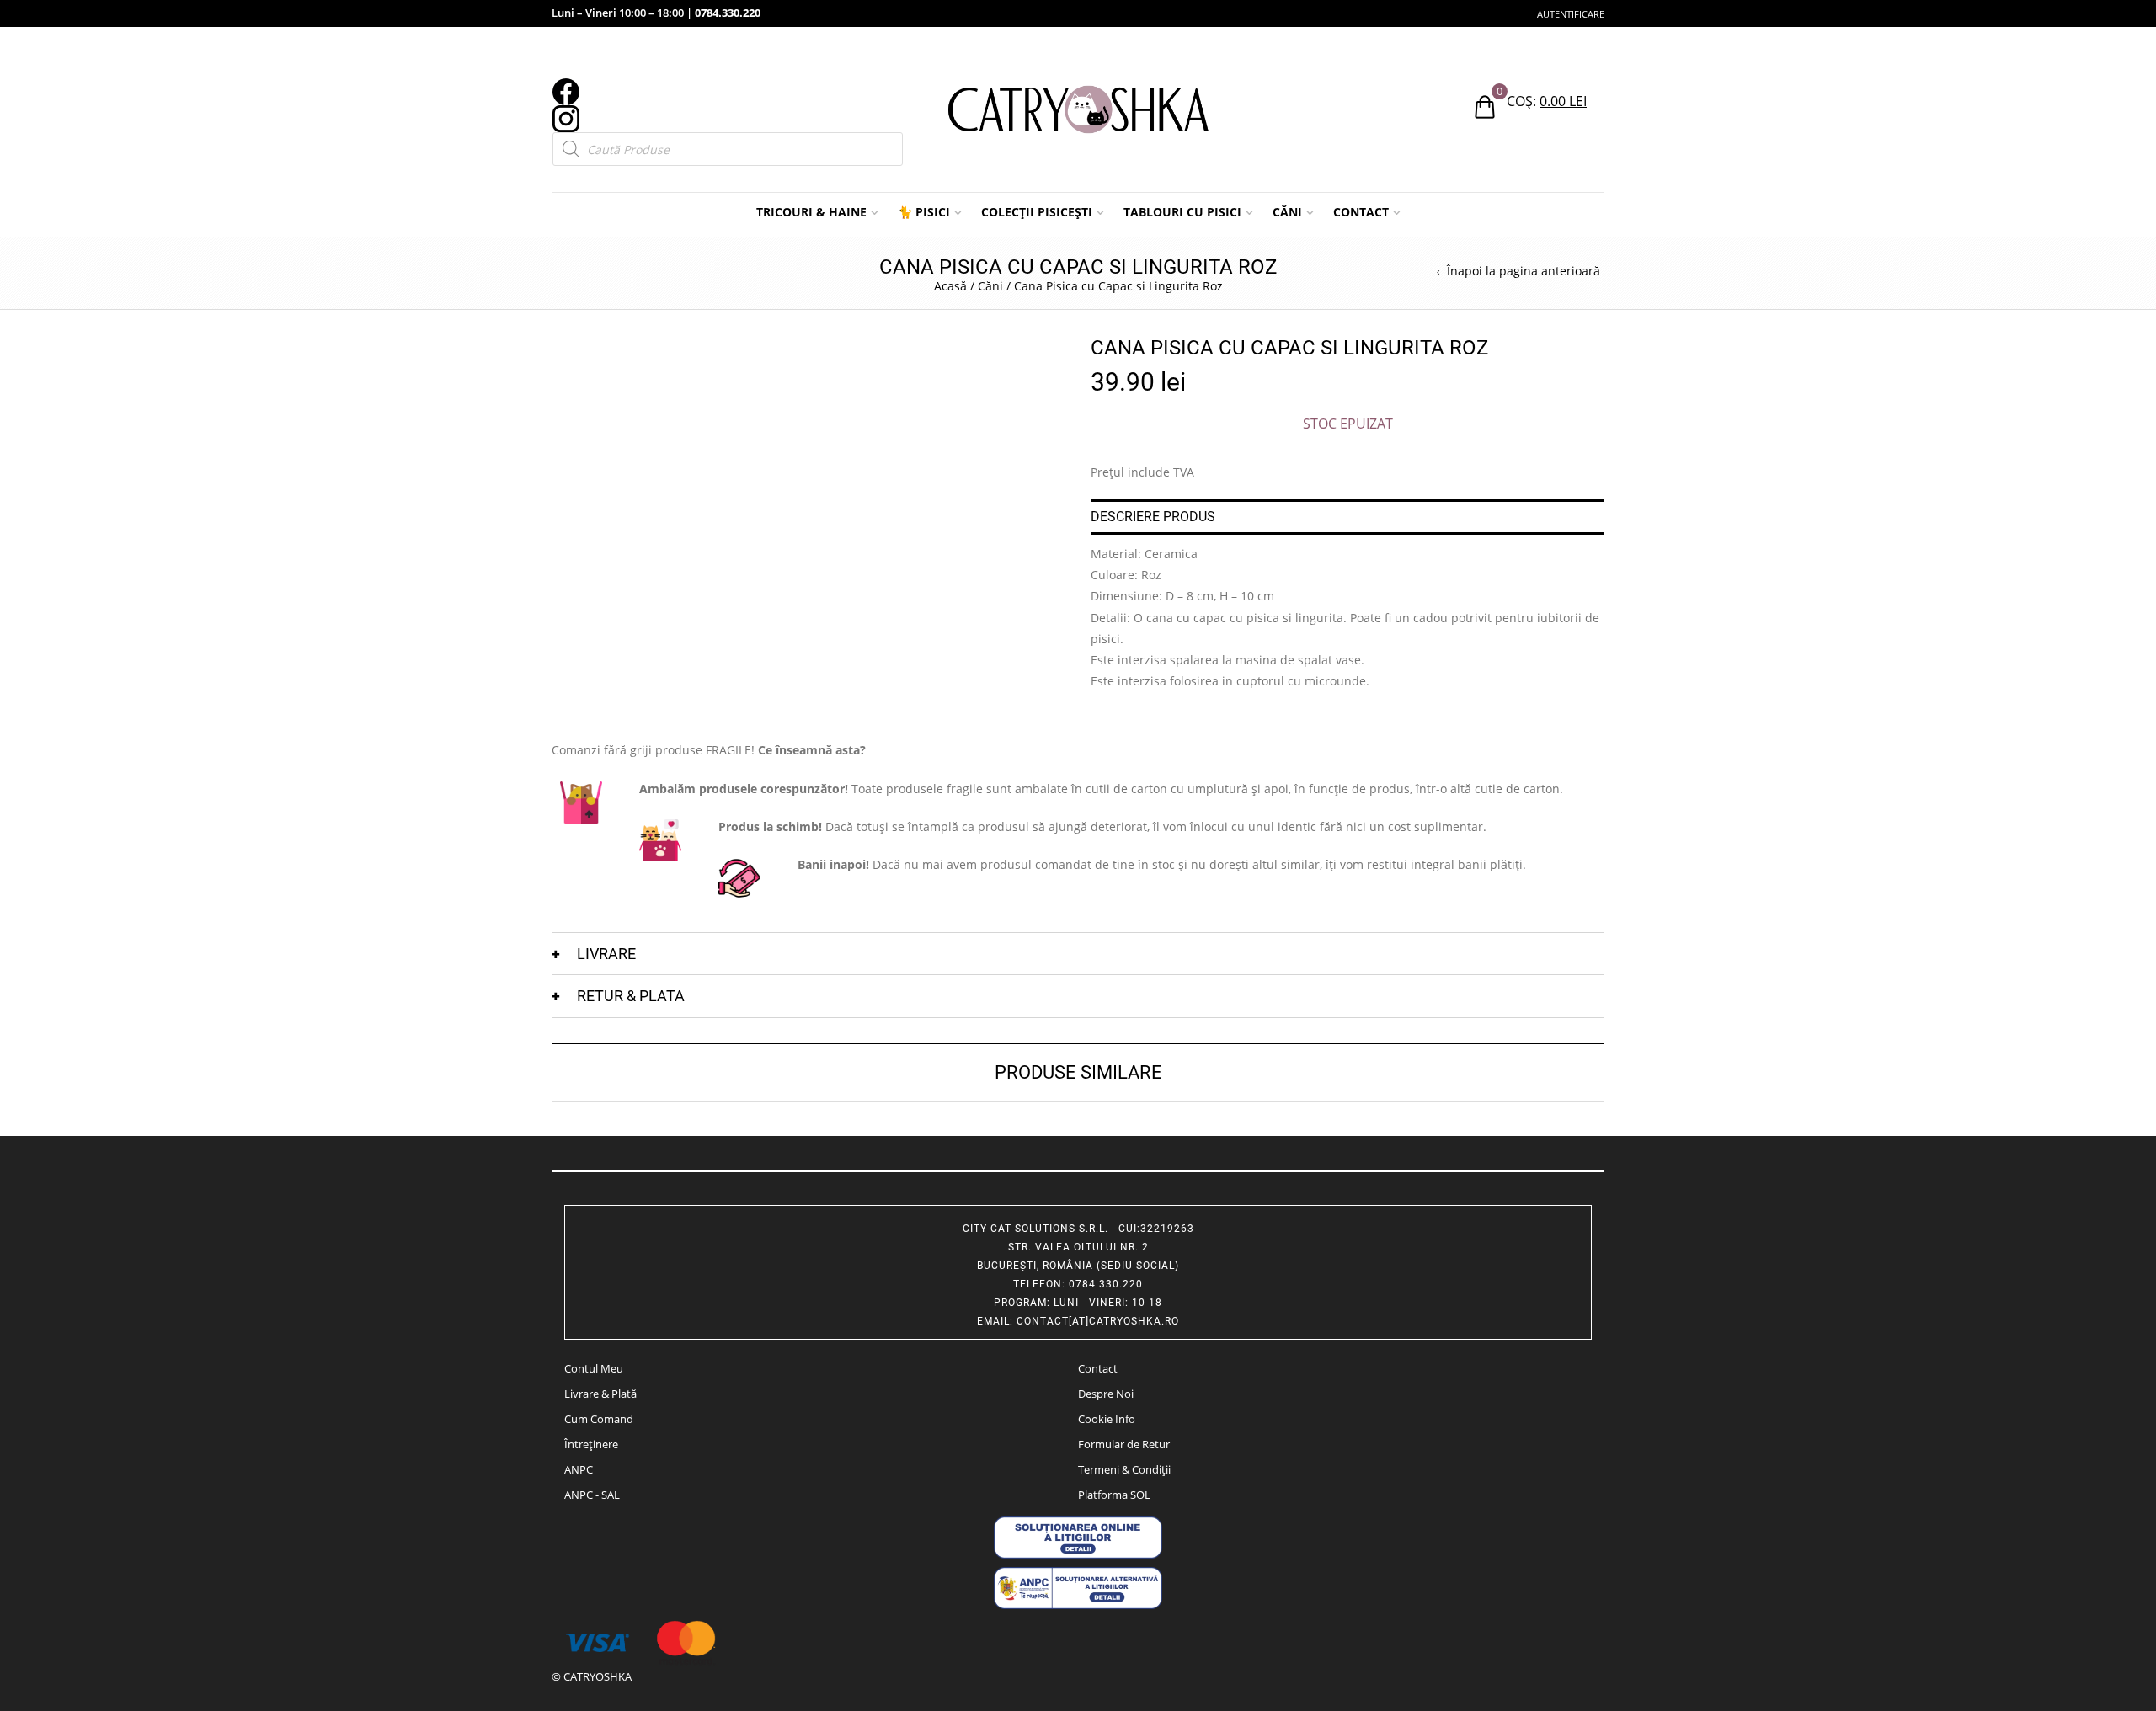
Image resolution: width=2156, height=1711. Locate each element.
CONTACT (1361, 212)
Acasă (950, 286)
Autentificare (1571, 14)
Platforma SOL (1114, 1495)
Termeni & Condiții (1124, 1469)
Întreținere (591, 1444)
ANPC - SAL (592, 1495)
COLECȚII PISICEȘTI (1037, 212)
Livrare (606, 954)
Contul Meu (594, 1368)
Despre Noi (1106, 1394)
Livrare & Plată (600, 1394)
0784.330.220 (728, 13)
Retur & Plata (631, 996)
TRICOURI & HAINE (811, 212)
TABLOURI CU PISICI (1182, 212)
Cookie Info (1107, 1419)
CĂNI (1287, 212)
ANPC (579, 1469)
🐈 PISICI (924, 212)
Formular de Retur (1124, 1444)
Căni (990, 286)
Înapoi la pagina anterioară (1524, 271)
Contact (1098, 1368)
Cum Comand (599, 1419)
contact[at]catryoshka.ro (1098, 1321)
